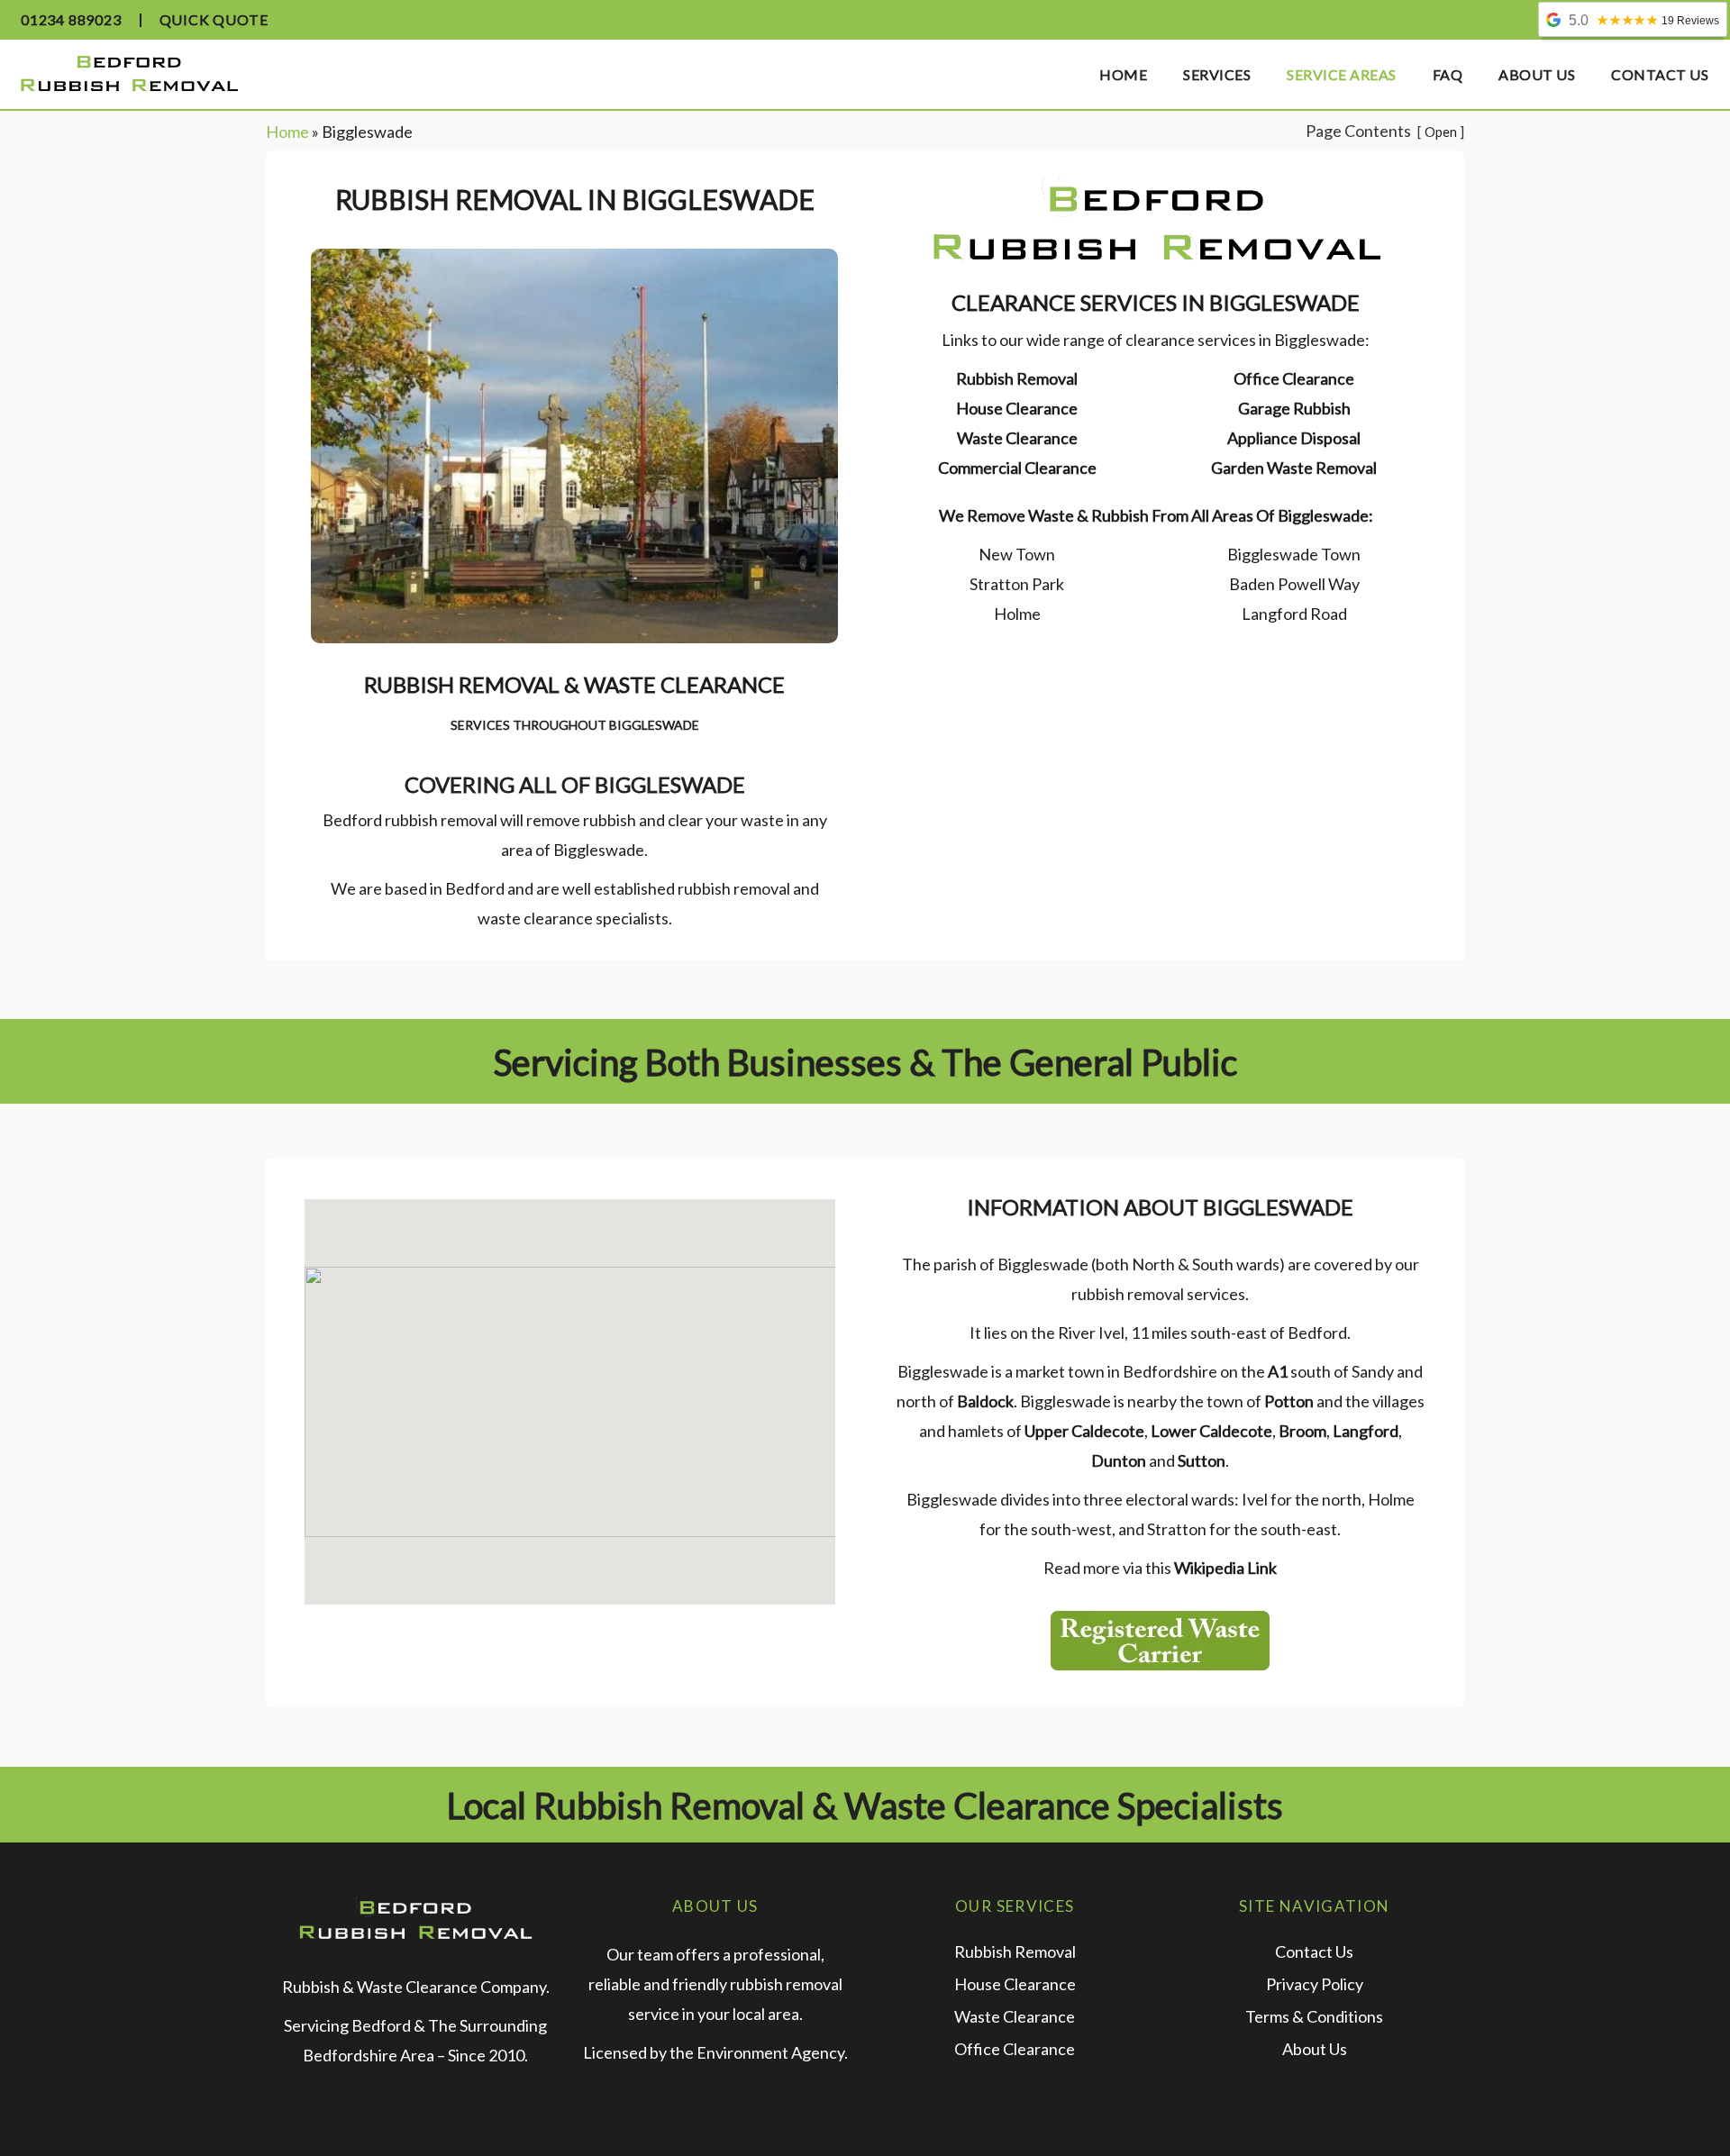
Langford (1364, 1431)
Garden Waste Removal (1294, 468)
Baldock (984, 1401)
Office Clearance (1294, 378)
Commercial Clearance (1017, 468)
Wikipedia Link (1225, 1568)
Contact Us (1314, 1951)
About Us (1315, 2049)
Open (1441, 132)
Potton (1288, 1401)
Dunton (1119, 1460)
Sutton (1200, 1460)
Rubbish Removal (1017, 378)
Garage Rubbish (1294, 408)
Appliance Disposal (1294, 438)
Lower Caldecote (1210, 1431)
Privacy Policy (1315, 1984)
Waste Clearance (1017, 438)
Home (287, 132)
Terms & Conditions (1314, 2016)
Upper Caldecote (1083, 1431)
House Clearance (1017, 408)
